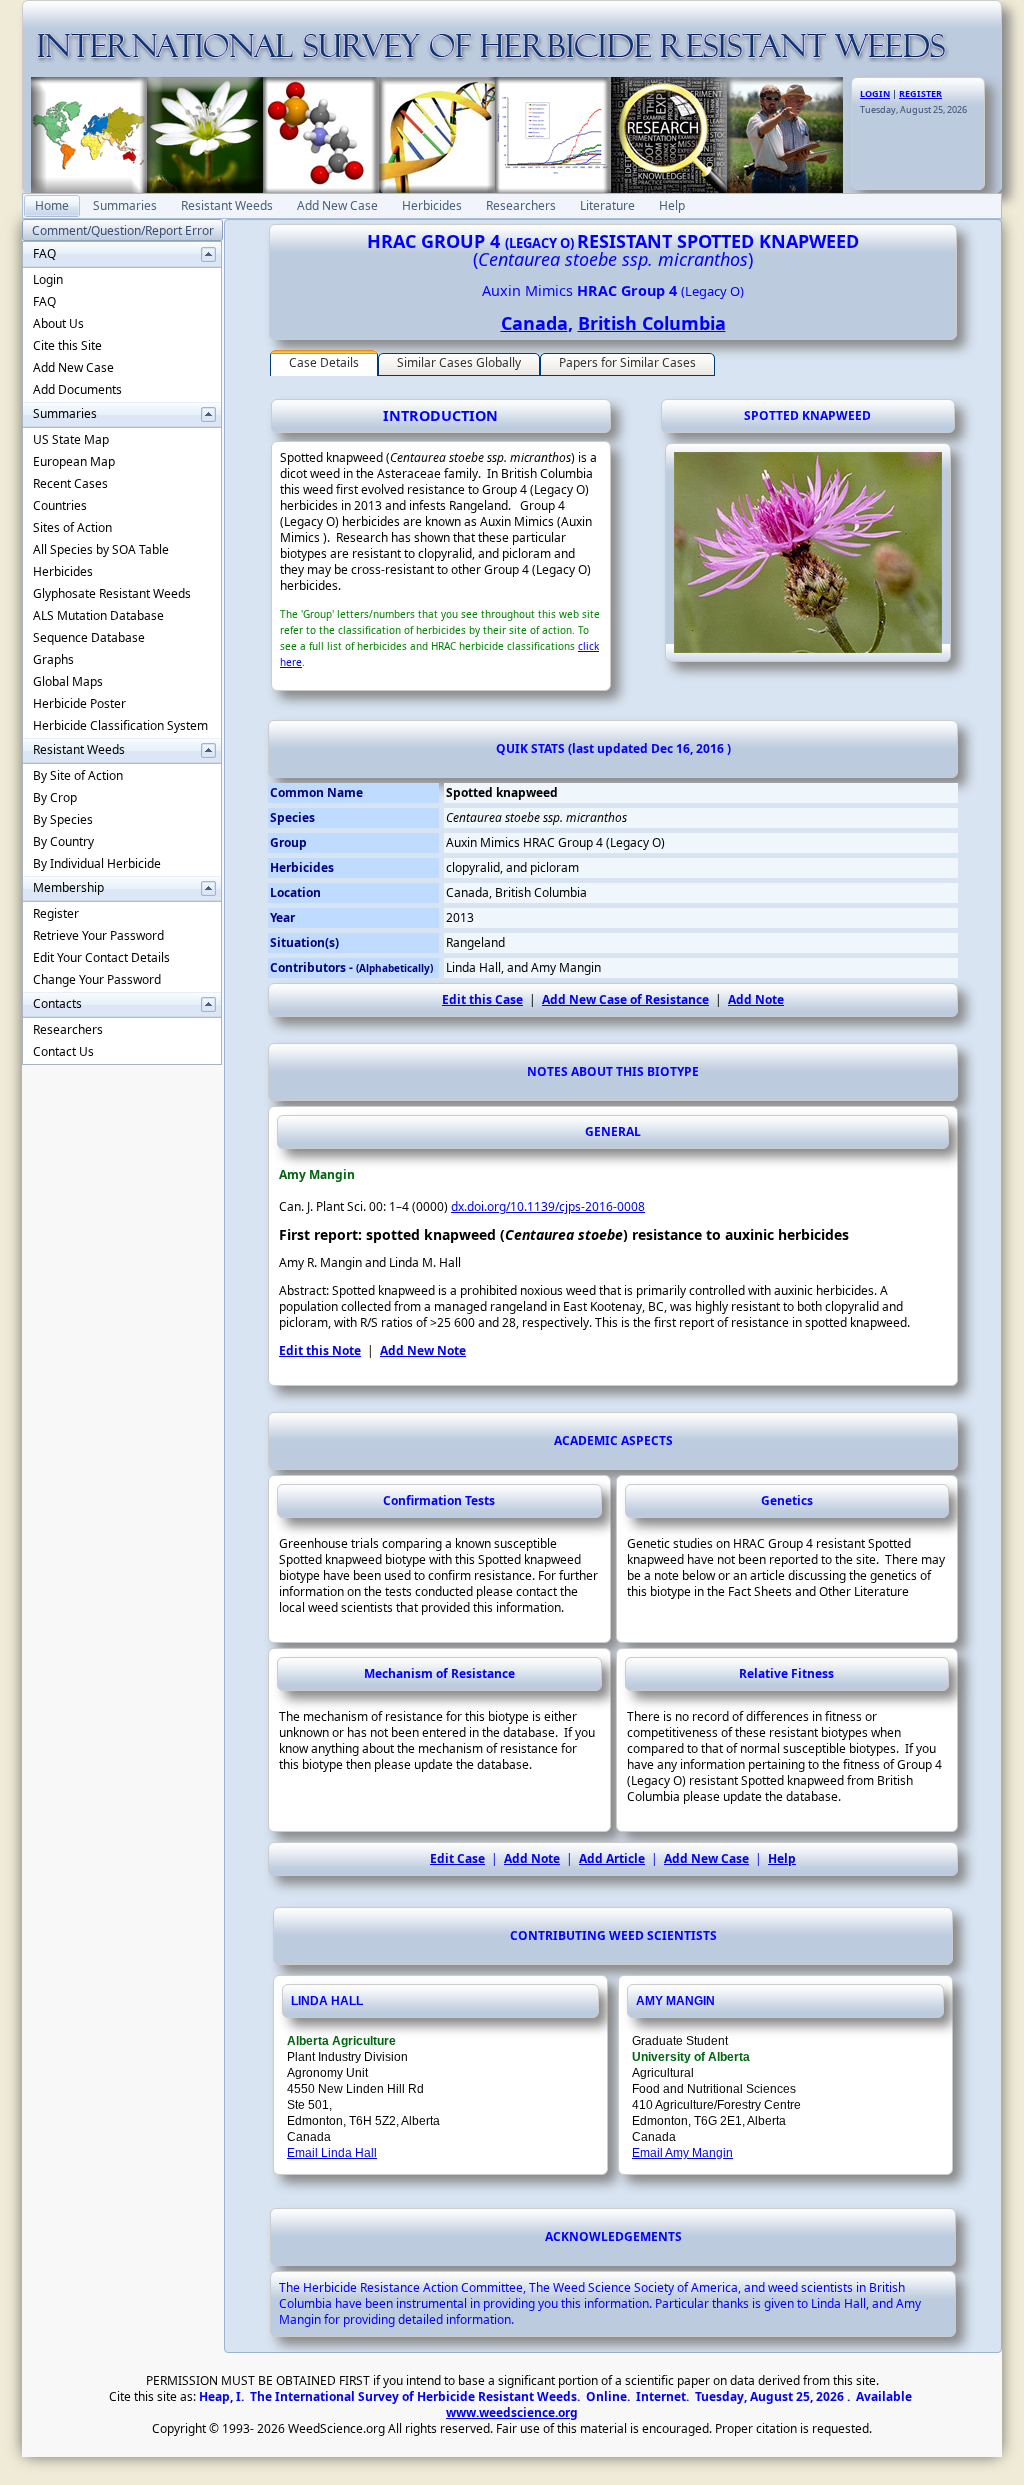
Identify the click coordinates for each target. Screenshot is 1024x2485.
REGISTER (920, 93)
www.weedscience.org (512, 2412)
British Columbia (652, 323)
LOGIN (875, 93)
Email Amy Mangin (682, 2153)
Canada (534, 323)
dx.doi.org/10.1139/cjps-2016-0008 (548, 1206)
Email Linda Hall (332, 2153)
